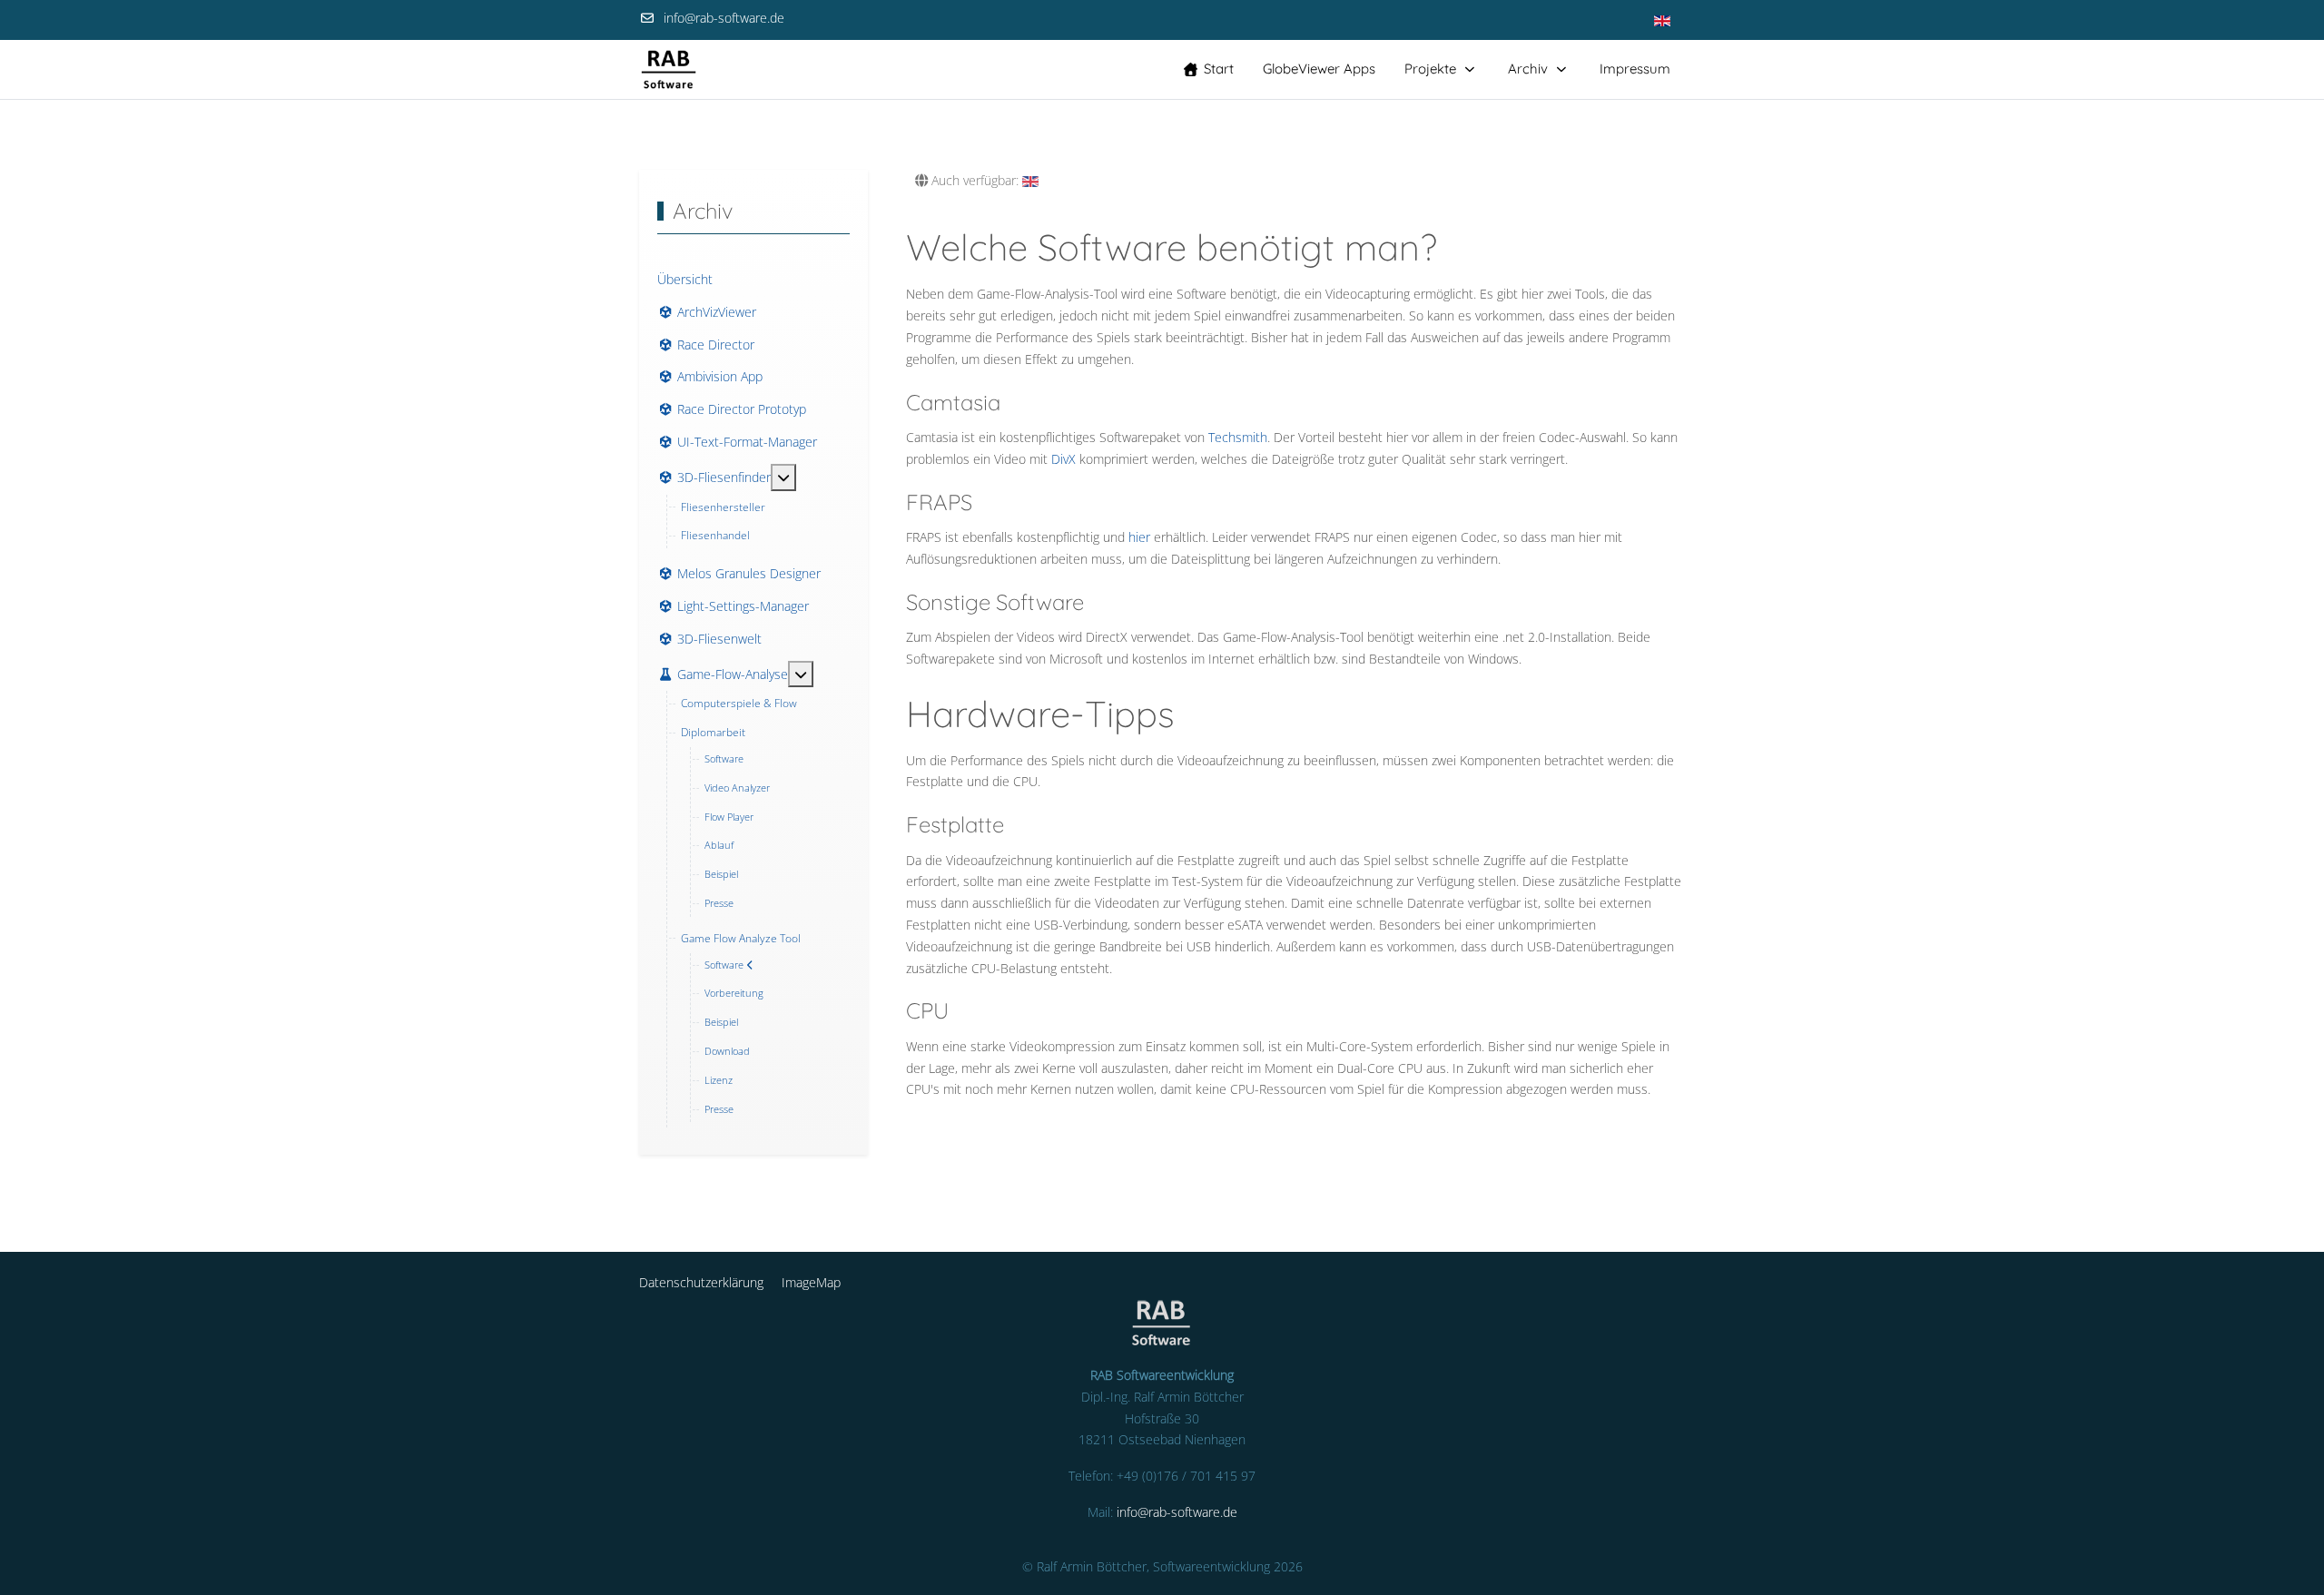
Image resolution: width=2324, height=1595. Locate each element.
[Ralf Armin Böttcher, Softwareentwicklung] (669, 69)
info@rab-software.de (724, 18)
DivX (1064, 459)
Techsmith (1238, 437)
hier (1139, 537)
